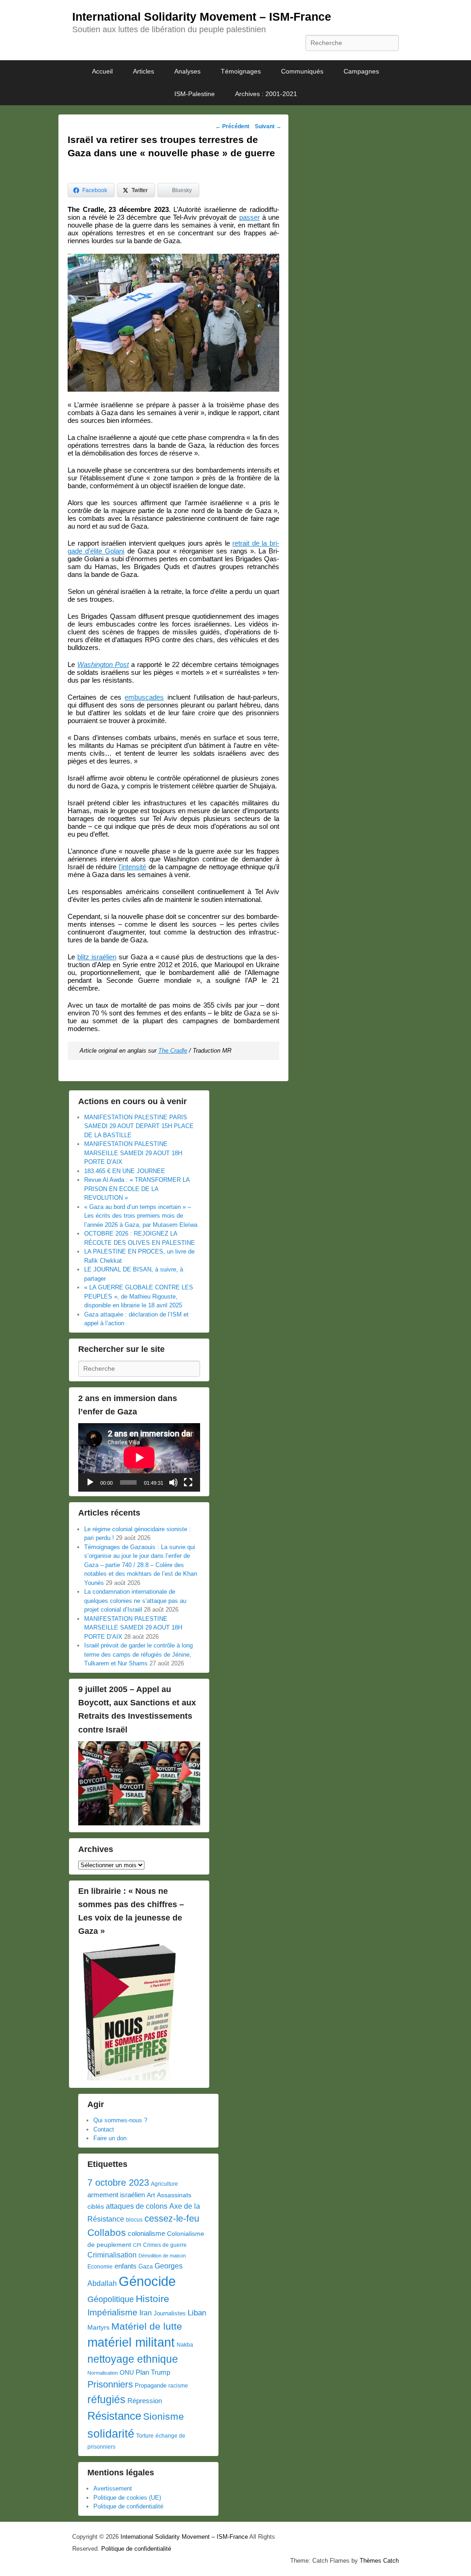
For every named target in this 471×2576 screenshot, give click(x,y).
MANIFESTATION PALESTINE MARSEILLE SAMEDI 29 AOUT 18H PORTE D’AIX (133, 1153)
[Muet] (173, 1482)
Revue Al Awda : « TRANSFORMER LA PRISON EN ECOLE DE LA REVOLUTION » (137, 1189)
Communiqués (302, 71)
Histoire (152, 2299)
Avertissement (113, 2488)
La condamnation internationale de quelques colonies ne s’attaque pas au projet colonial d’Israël (135, 1601)
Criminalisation (112, 2255)
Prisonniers (110, 2384)
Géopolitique (111, 2299)
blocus (134, 2220)
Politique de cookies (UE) (127, 2498)
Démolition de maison (162, 2256)
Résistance (114, 2416)
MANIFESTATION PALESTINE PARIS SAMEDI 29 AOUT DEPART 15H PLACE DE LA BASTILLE (139, 1126)
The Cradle (173, 1051)
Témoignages (241, 71)
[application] (139, 1457)
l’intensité (132, 867)
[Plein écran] (188, 1482)
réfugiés (106, 2399)
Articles (144, 71)
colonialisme (146, 2233)
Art (151, 2195)
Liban (197, 2313)
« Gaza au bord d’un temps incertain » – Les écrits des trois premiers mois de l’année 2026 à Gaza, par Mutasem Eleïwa (141, 1216)
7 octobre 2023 (118, 2183)
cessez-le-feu (172, 2218)
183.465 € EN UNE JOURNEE (125, 1171)
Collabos (107, 2232)
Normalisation (103, 2373)
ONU (127, 2373)
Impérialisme (112, 2312)
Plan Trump (153, 2372)
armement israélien (116, 2195)
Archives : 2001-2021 (266, 94)
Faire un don (110, 2138)
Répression (145, 2401)
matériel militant (131, 2342)
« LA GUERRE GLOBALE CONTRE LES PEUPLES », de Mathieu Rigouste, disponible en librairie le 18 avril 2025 (139, 1296)
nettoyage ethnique (133, 2359)
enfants (126, 2266)
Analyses (187, 71)
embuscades (144, 697)
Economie (100, 2267)
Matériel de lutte (147, 2326)
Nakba (185, 2345)
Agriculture (164, 2184)
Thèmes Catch (379, 2561)
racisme (178, 2386)
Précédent (232, 126)
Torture (145, 2436)
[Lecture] (90, 1482)
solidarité (111, 2434)
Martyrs (98, 2327)
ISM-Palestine (195, 94)
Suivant (268, 126)
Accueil (102, 71)
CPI (137, 2245)
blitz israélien (97, 957)
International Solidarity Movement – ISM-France (202, 17)
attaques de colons (137, 2206)
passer (250, 217)
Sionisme (164, 2416)
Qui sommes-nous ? (120, 2120)
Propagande (151, 2385)
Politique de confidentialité (128, 2506)
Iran (146, 2313)
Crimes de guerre (165, 2245)
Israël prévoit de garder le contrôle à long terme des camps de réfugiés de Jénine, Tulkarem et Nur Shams (138, 1654)
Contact (104, 2129)
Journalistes (170, 2313)
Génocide (147, 2281)
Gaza (146, 2266)
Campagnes (361, 71)
